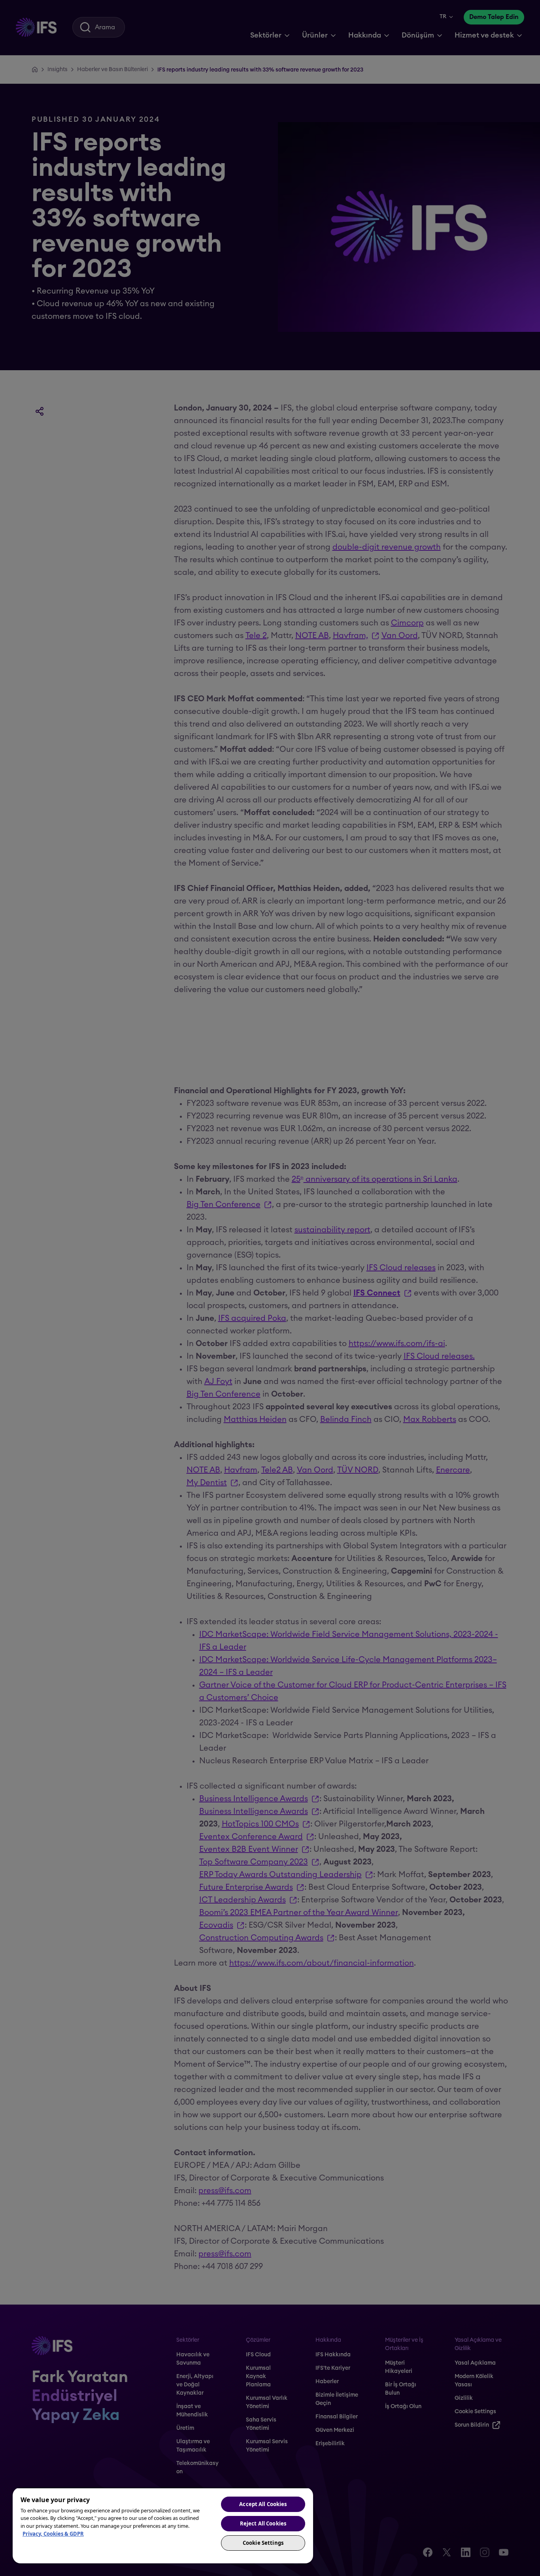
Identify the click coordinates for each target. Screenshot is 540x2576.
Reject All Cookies (263, 2523)
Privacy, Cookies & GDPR (53, 2534)
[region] (163, 2525)
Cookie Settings (263, 2543)
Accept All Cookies (263, 2504)
